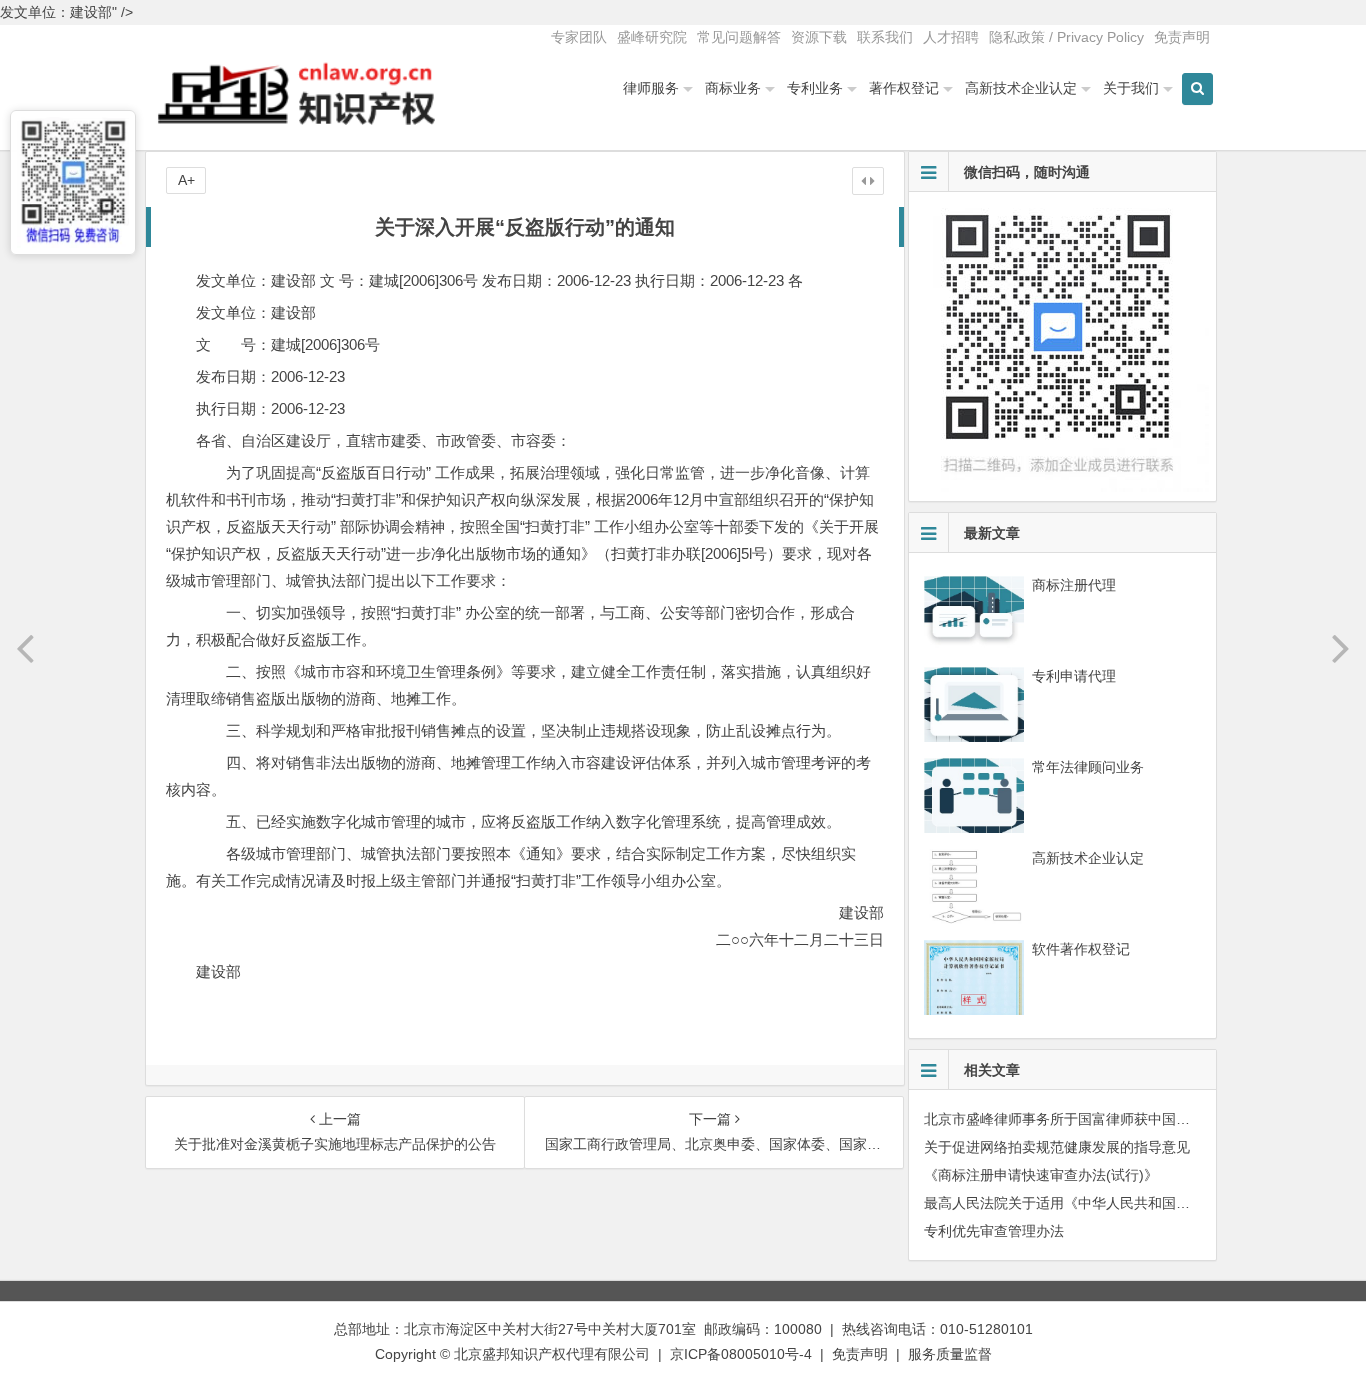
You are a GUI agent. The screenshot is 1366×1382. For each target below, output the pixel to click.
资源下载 (819, 37)
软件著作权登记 (1081, 949)
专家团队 (579, 37)
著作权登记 (904, 88)
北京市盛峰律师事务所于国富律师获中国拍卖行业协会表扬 (1106, 1119)
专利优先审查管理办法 (994, 1231)
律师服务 (651, 88)
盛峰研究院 (652, 37)
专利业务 (815, 88)
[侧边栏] (868, 181)
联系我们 (885, 37)
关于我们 (1131, 88)
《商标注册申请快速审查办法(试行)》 (1041, 1175)
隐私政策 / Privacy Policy (1066, 37)
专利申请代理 (1074, 676)
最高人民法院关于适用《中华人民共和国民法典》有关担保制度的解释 (1141, 1203)
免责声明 (1182, 37)
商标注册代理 (1074, 585)
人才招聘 (951, 37)
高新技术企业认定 (1021, 88)
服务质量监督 (950, 1354)
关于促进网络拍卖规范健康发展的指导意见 (1057, 1147)
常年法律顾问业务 (1088, 767)
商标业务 (733, 88)
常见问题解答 (739, 37)
